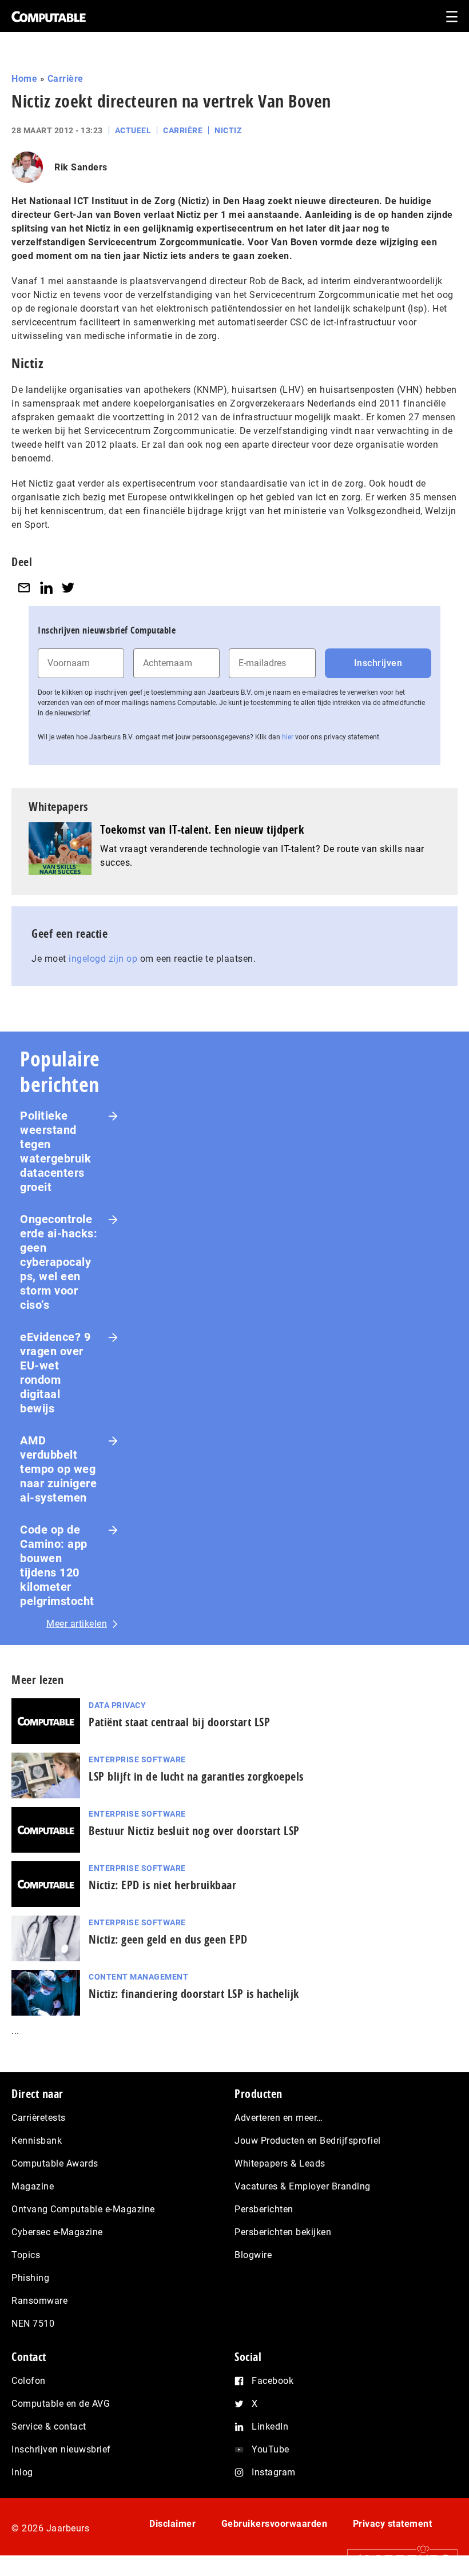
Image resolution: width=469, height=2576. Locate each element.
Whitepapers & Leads (280, 2163)
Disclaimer (172, 2524)
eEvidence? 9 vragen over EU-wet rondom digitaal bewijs (55, 1373)
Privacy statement (393, 2524)
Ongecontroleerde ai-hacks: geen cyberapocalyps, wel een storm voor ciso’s (59, 1262)
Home (24, 79)
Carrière (65, 79)
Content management (138, 1977)
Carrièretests (39, 2118)
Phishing (30, 2278)
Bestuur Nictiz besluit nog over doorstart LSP (194, 1831)
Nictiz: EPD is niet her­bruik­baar (162, 1885)
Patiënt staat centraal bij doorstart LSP (179, 1722)
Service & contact (49, 2426)
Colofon (29, 2381)
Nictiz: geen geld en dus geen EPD (168, 1939)
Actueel (133, 130)
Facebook (273, 2381)
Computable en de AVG (61, 2404)
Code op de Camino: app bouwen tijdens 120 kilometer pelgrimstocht (57, 1565)
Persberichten (264, 2209)
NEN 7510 (33, 2324)
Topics (26, 2255)
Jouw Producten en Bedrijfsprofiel (308, 2141)
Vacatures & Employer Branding (303, 2186)
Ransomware (39, 2301)
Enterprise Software (137, 1759)
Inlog (22, 2472)
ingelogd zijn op (103, 959)
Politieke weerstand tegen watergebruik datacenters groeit (55, 1151)
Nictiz (228, 130)
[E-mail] (24, 588)
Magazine (33, 2186)
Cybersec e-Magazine (57, 2232)
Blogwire (253, 2255)
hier (288, 737)
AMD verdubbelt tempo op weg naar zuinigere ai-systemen (58, 1469)
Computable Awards (55, 2163)
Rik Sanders (81, 167)
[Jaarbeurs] (397, 2559)
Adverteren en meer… (279, 2118)
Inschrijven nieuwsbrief (61, 2449)
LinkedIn (270, 2426)
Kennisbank (37, 2141)
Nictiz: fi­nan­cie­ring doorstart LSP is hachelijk (194, 1994)
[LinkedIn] (46, 588)
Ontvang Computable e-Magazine (83, 2209)
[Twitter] (68, 588)
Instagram (274, 2472)
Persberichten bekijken (283, 2232)
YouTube (271, 2449)
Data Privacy (117, 1705)
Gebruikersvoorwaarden (275, 2524)
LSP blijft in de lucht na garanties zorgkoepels (196, 1776)
